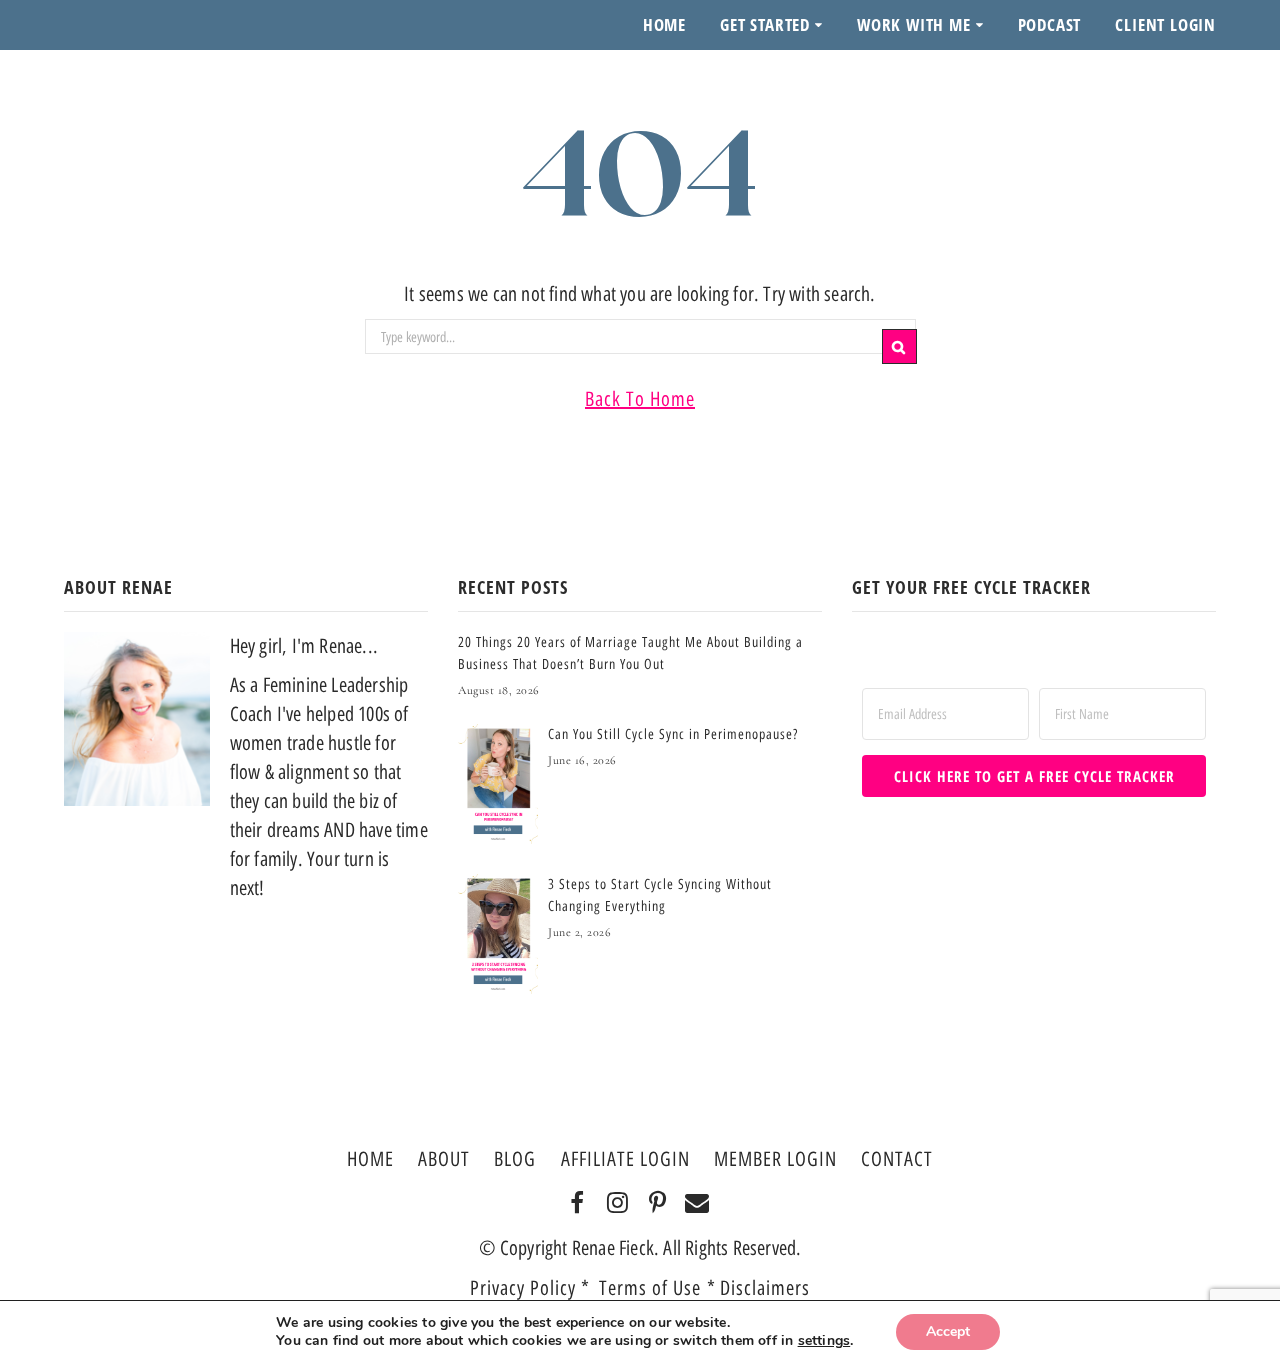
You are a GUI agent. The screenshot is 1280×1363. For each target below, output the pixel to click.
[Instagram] (617, 1204)
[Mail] (697, 1204)
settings (824, 1341)
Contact (897, 1159)
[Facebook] (577, 1204)
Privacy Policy (523, 1288)
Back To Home (640, 399)
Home (664, 24)
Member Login (775, 1159)
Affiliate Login (625, 1159)
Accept (948, 1331)
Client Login (1165, 24)
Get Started (765, 24)
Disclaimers (765, 1288)
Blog (515, 1159)
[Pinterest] (657, 1204)
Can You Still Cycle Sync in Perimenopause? (673, 734)
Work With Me (914, 24)
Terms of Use (653, 1288)
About (444, 1159)
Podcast (1050, 24)
